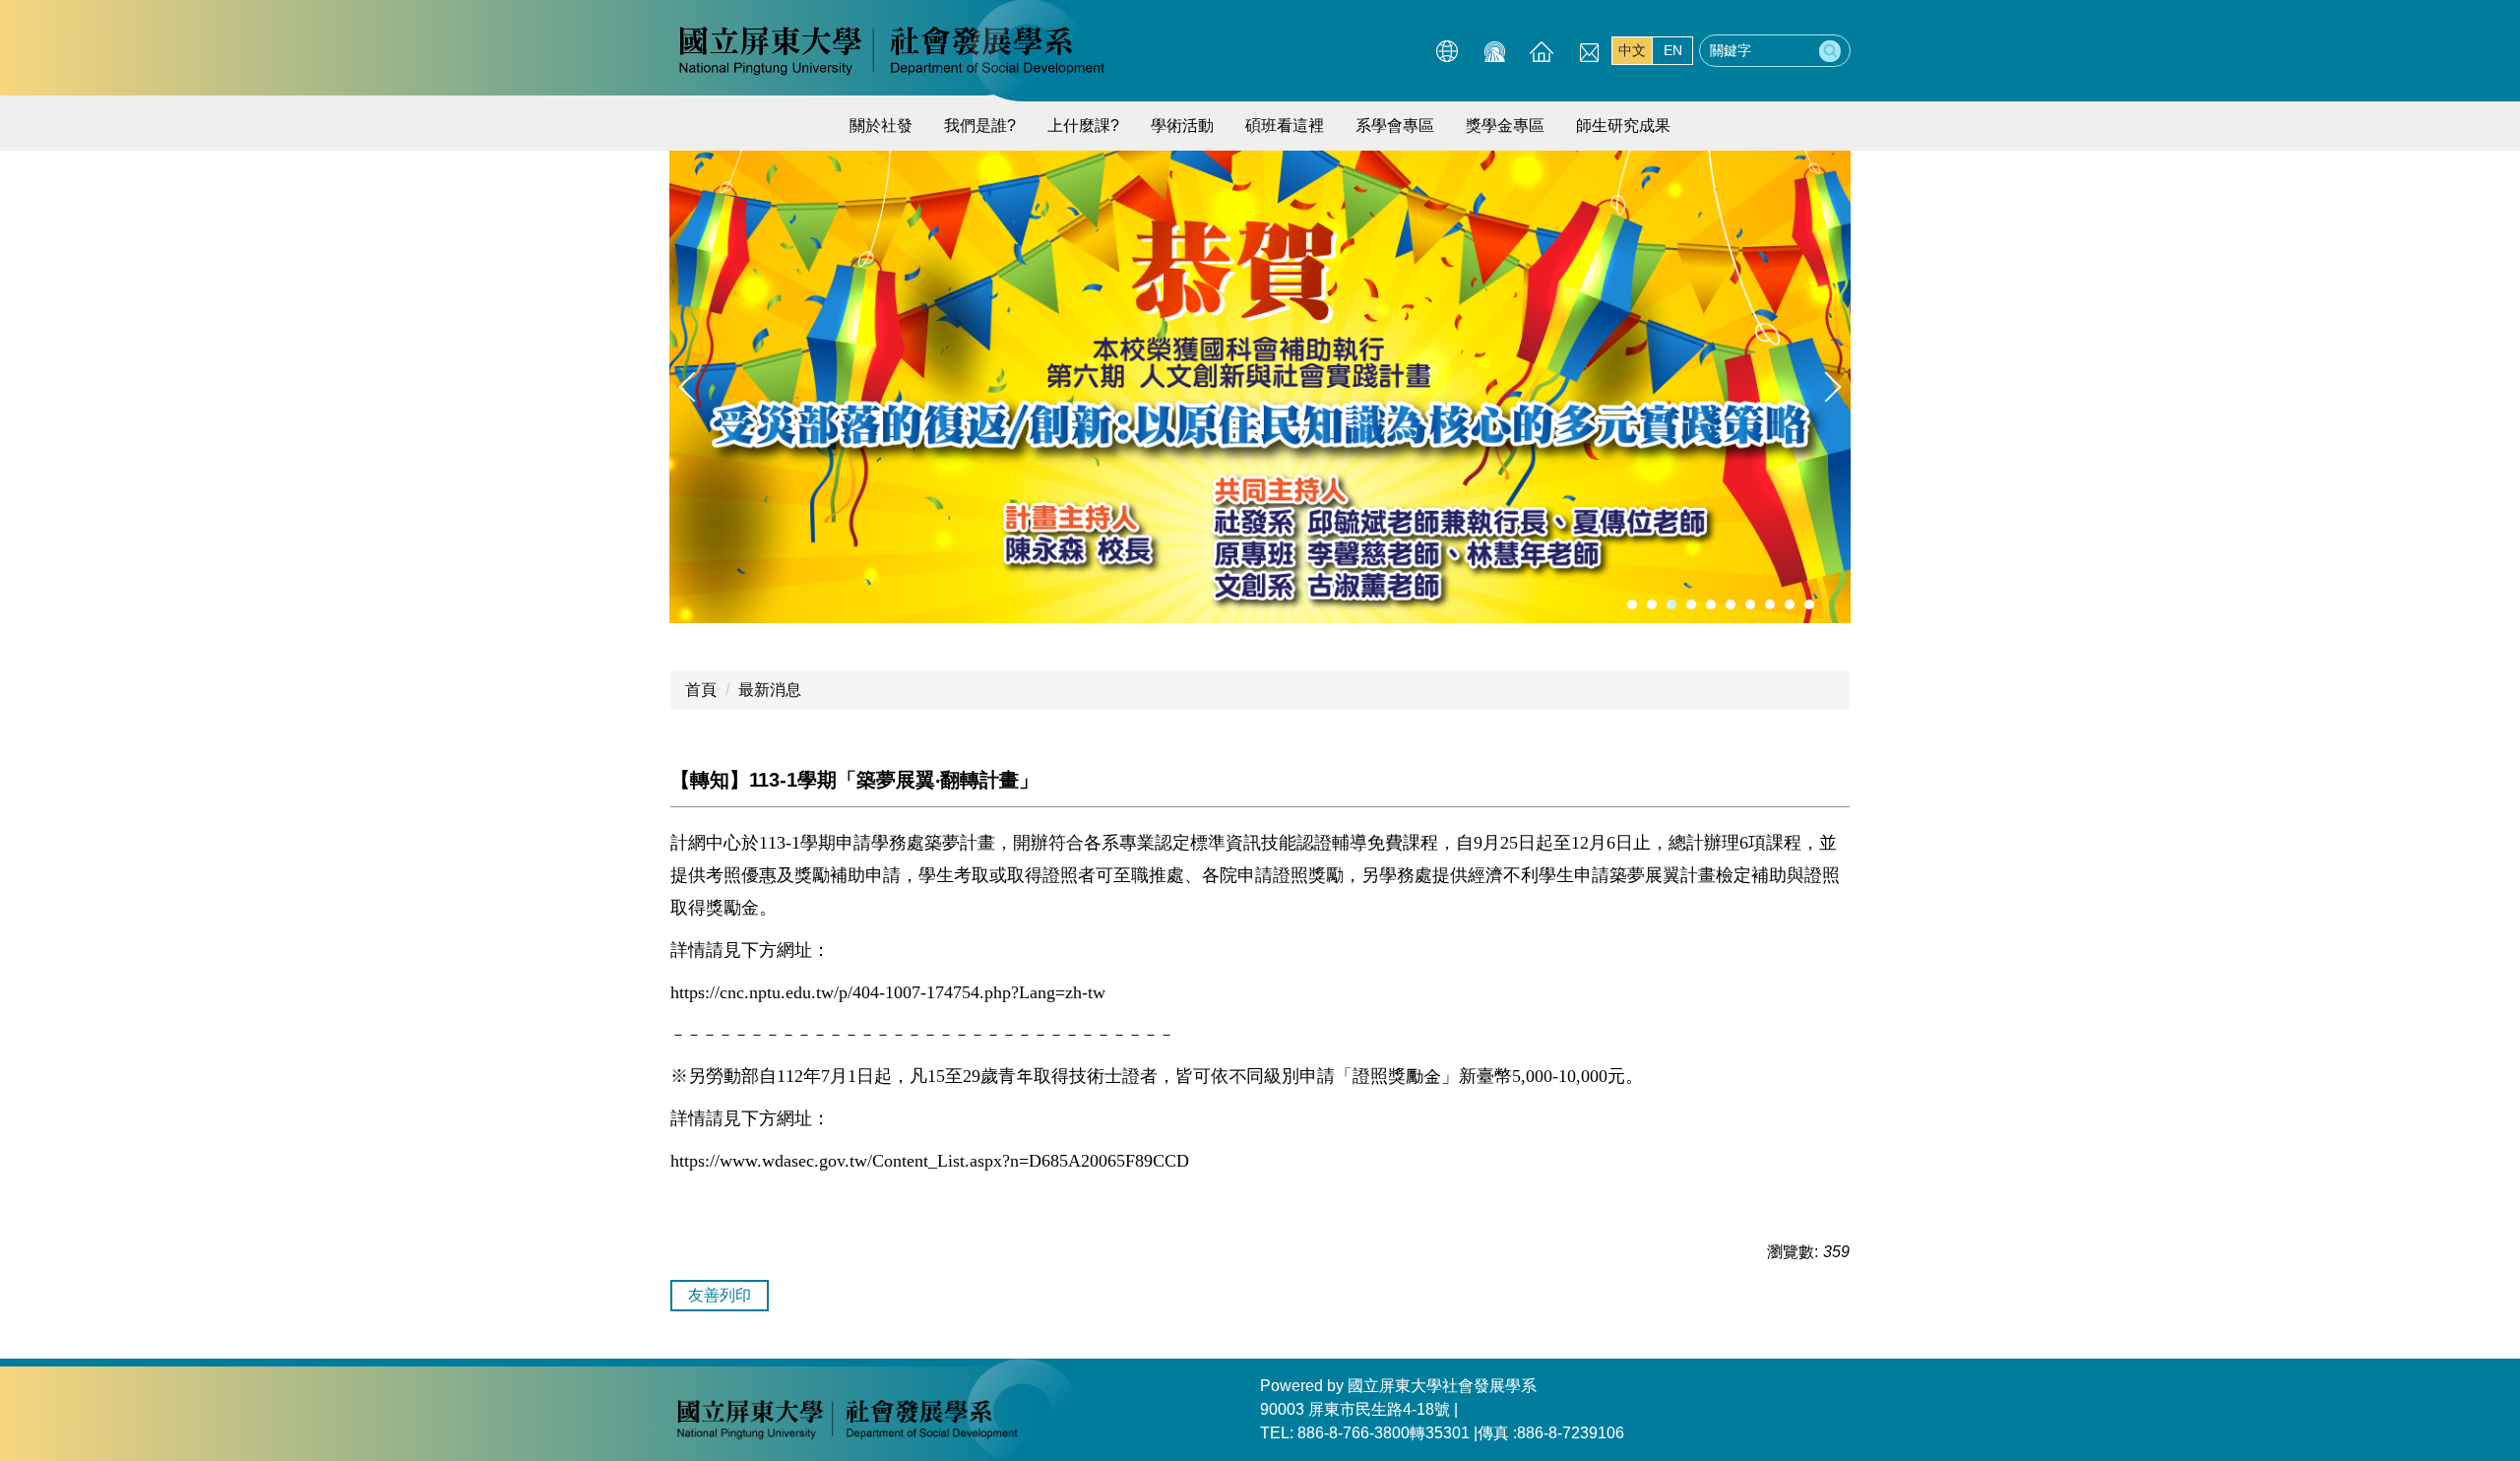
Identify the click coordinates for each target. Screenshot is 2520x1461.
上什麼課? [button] (1083, 126)
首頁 (701, 690)
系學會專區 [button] (1395, 126)
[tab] (1632, 604)
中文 (1632, 50)
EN (1673, 50)
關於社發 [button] (881, 126)
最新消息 (770, 690)
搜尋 (1830, 51)
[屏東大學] (891, 49)
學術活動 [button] (1182, 126)
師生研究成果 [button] (1623, 126)
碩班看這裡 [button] (1285, 126)
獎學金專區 (1505, 126)
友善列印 (720, 1295)
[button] (694, 387)
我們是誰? (980, 126)
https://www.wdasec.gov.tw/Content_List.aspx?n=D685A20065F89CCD (930, 1161)
